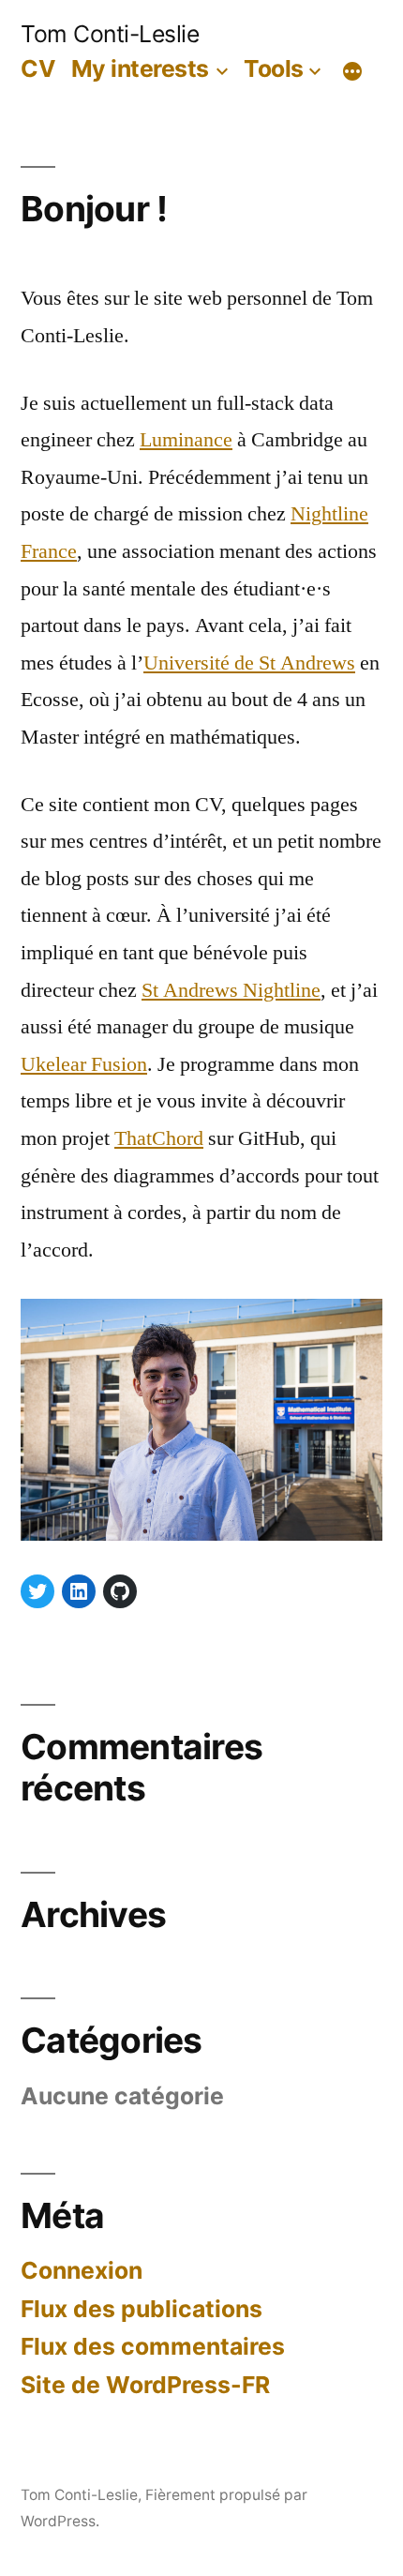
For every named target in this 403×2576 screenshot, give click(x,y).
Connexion (82, 2270)
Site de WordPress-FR (145, 2385)
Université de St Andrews (249, 663)
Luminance (186, 440)
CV (38, 68)
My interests (140, 68)
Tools (274, 68)
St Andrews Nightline (231, 990)
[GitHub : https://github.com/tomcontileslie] (120, 1591)
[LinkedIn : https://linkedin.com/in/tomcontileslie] (79, 1591)
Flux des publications (142, 2309)
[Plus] (352, 72)
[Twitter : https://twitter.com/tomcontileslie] (37, 1591)
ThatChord (159, 1138)
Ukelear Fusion (84, 1064)
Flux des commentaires (153, 2346)
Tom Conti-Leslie (110, 34)
